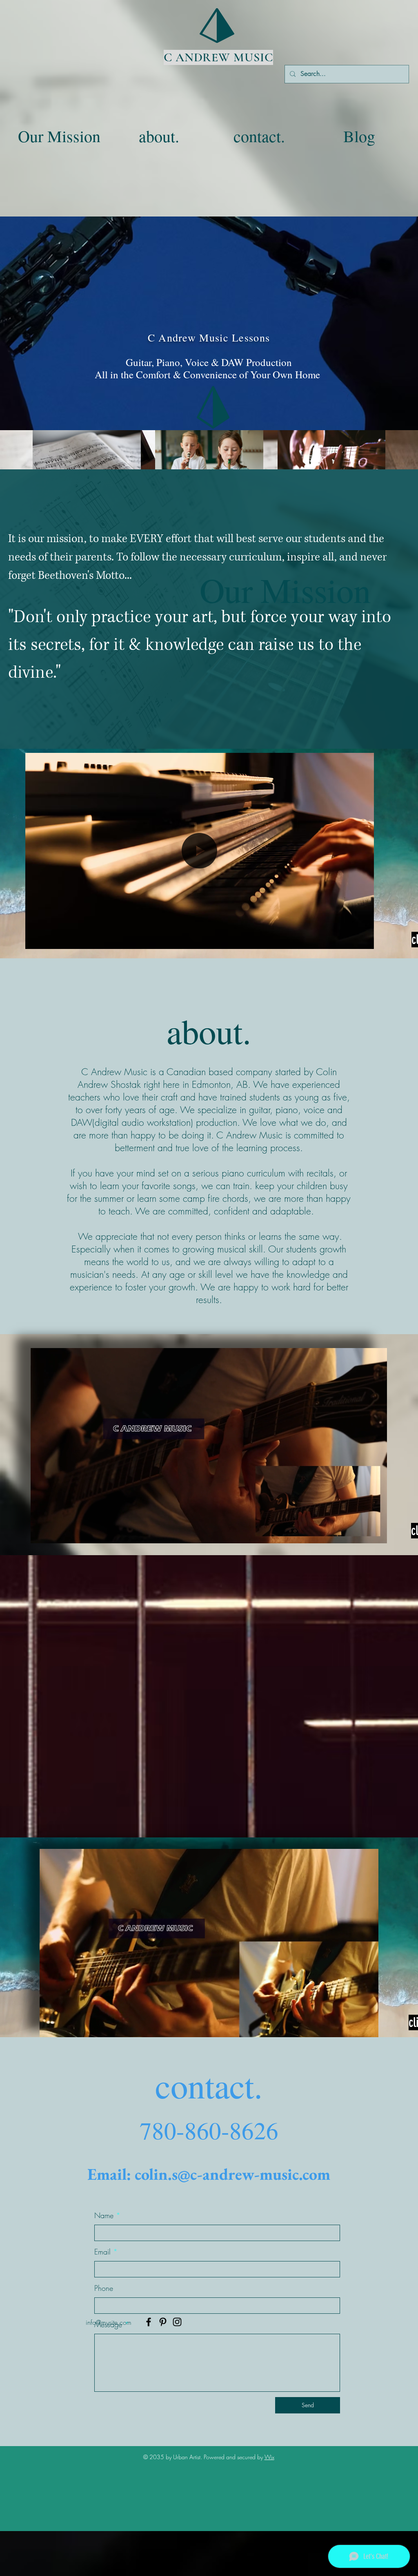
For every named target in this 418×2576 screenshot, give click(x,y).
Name (104, 2215)
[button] (364, 940)
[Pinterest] (163, 2322)
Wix (269, 2457)
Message (108, 2324)
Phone (104, 2288)
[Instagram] (177, 2322)
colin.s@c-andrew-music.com (232, 2174)
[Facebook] (149, 2322)
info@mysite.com (109, 2322)
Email (102, 2252)
